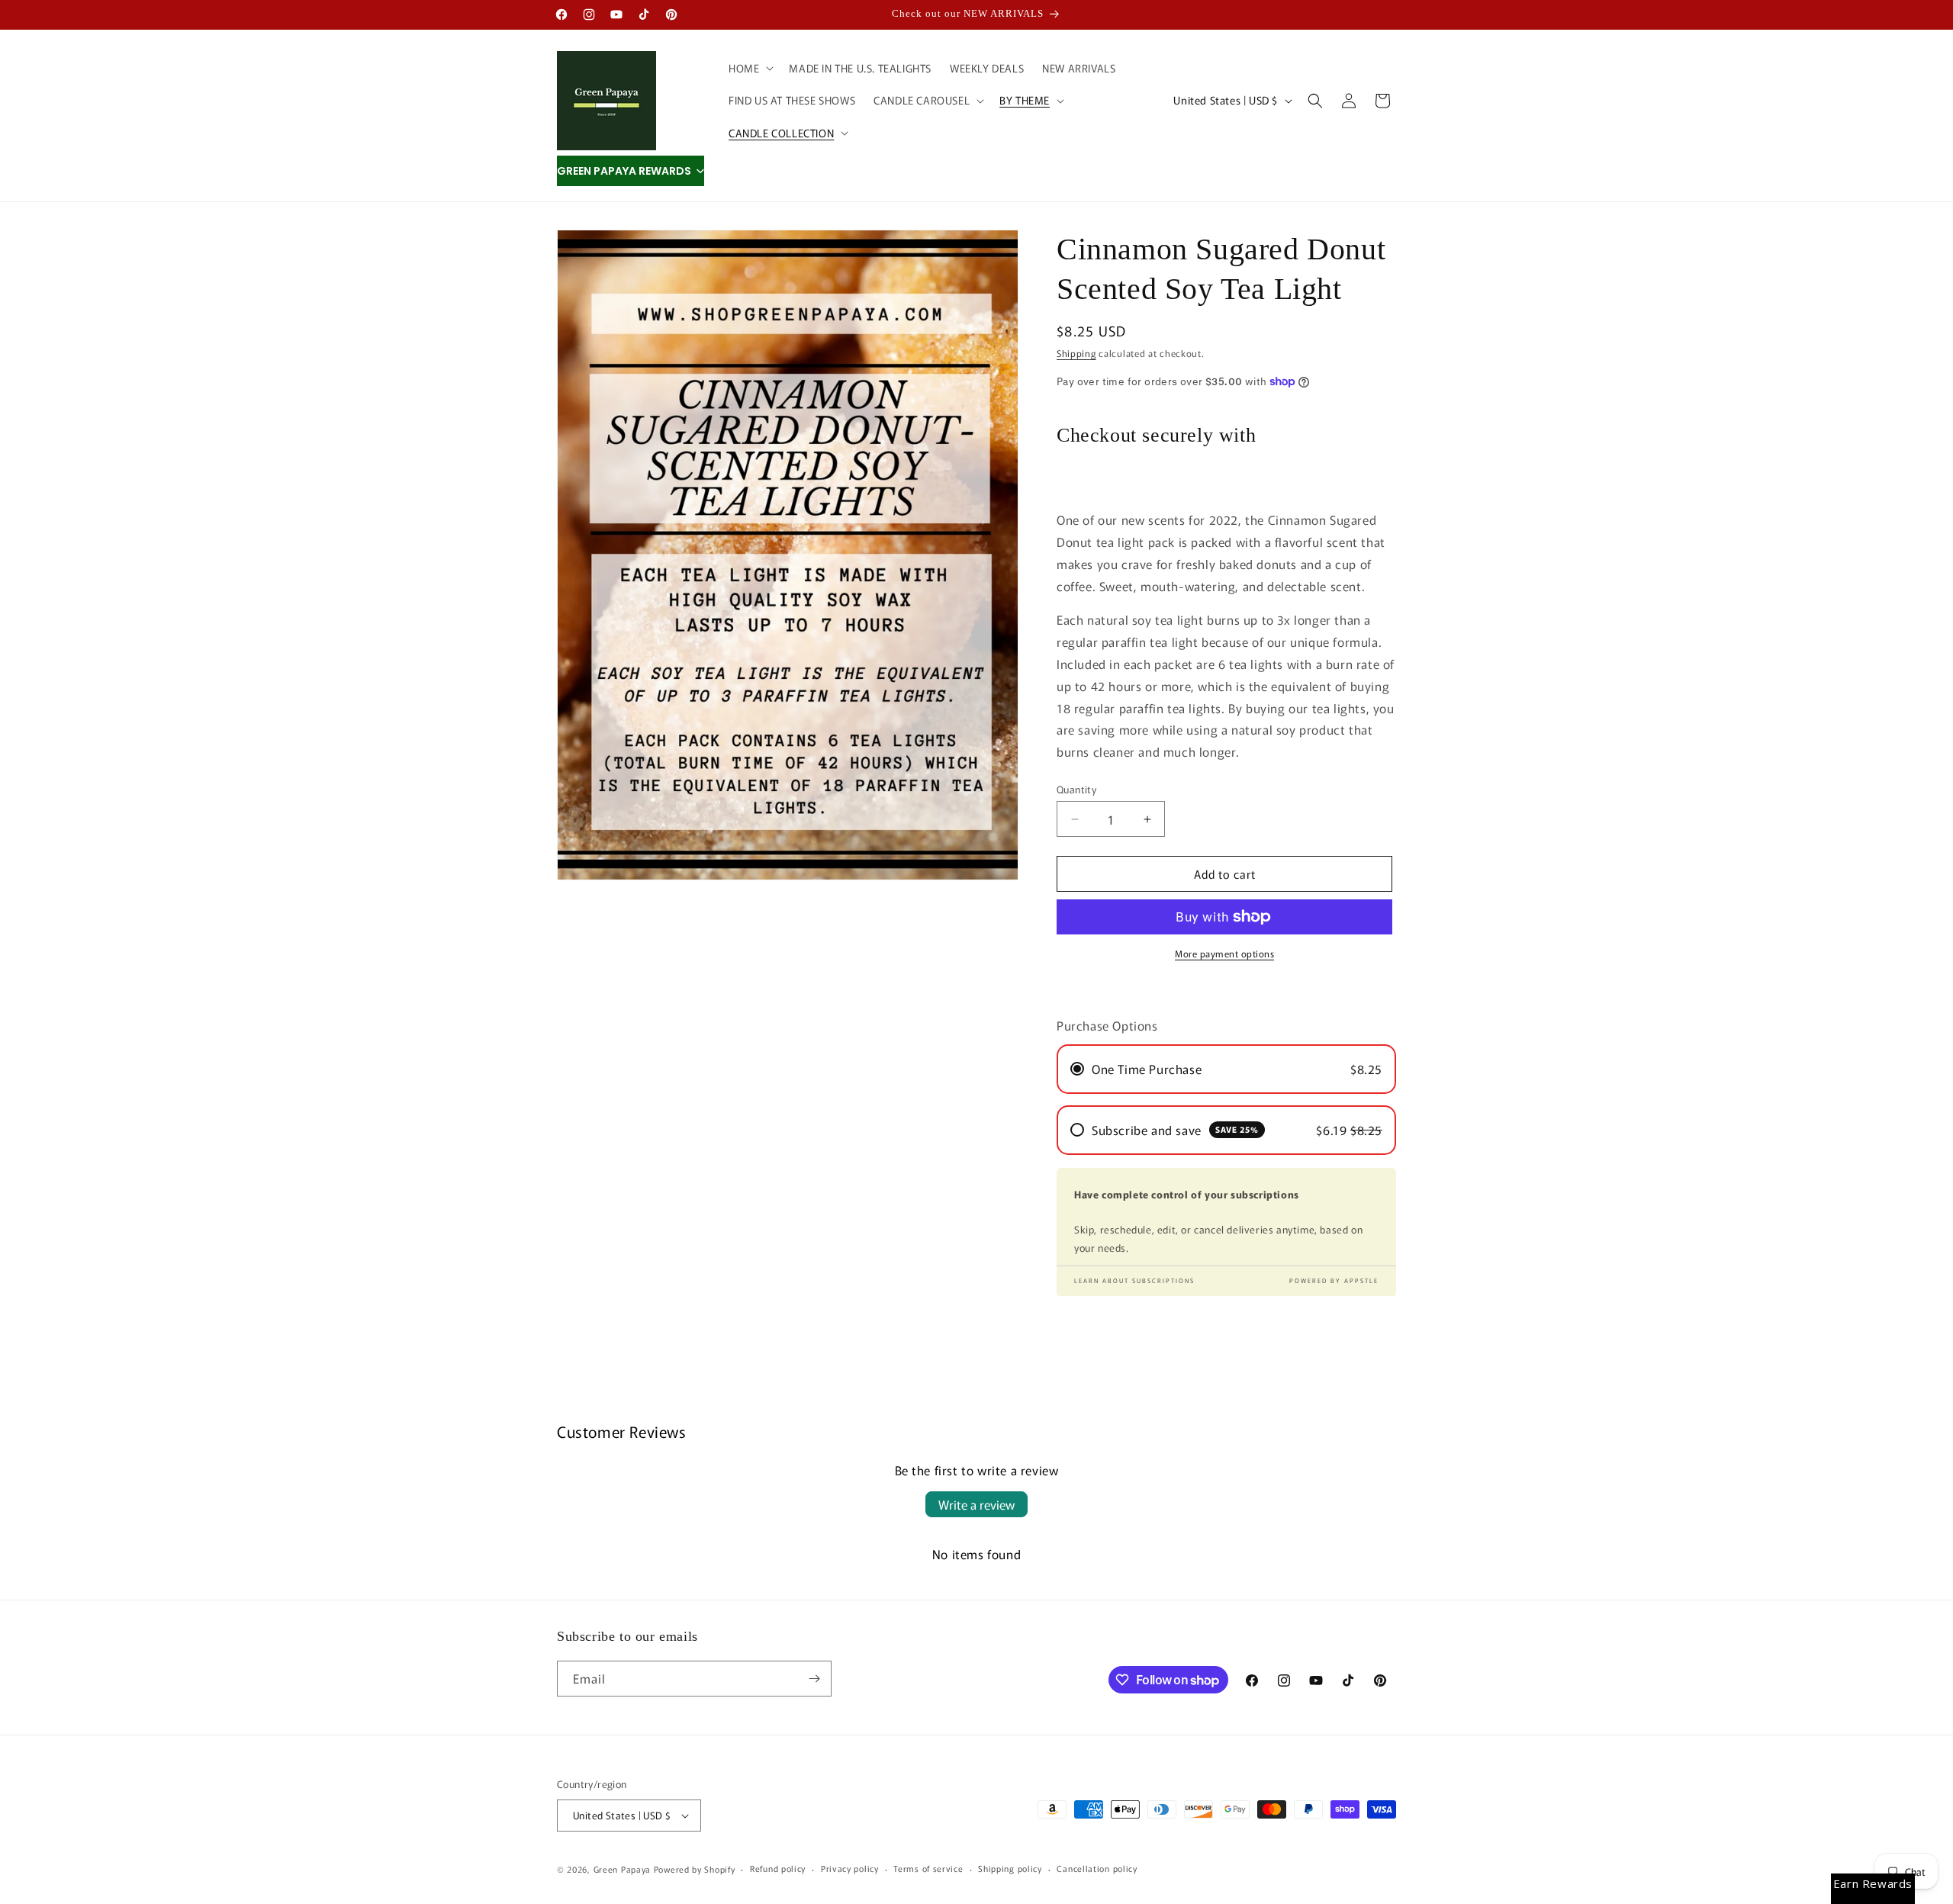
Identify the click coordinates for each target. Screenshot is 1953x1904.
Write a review (976, 1504)
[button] (750, 68)
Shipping (1076, 353)
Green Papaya (622, 1869)
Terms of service (928, 1868)
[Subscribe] (814, 1679)
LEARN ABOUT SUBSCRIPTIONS (1134, 1280)
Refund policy (778, 1868)
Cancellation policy (1097, 1868)
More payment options (1224, 953)
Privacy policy (850, 1868)
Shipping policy (1010, 1868)
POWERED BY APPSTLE (1334, 1280)
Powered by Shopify (695, 1869)
